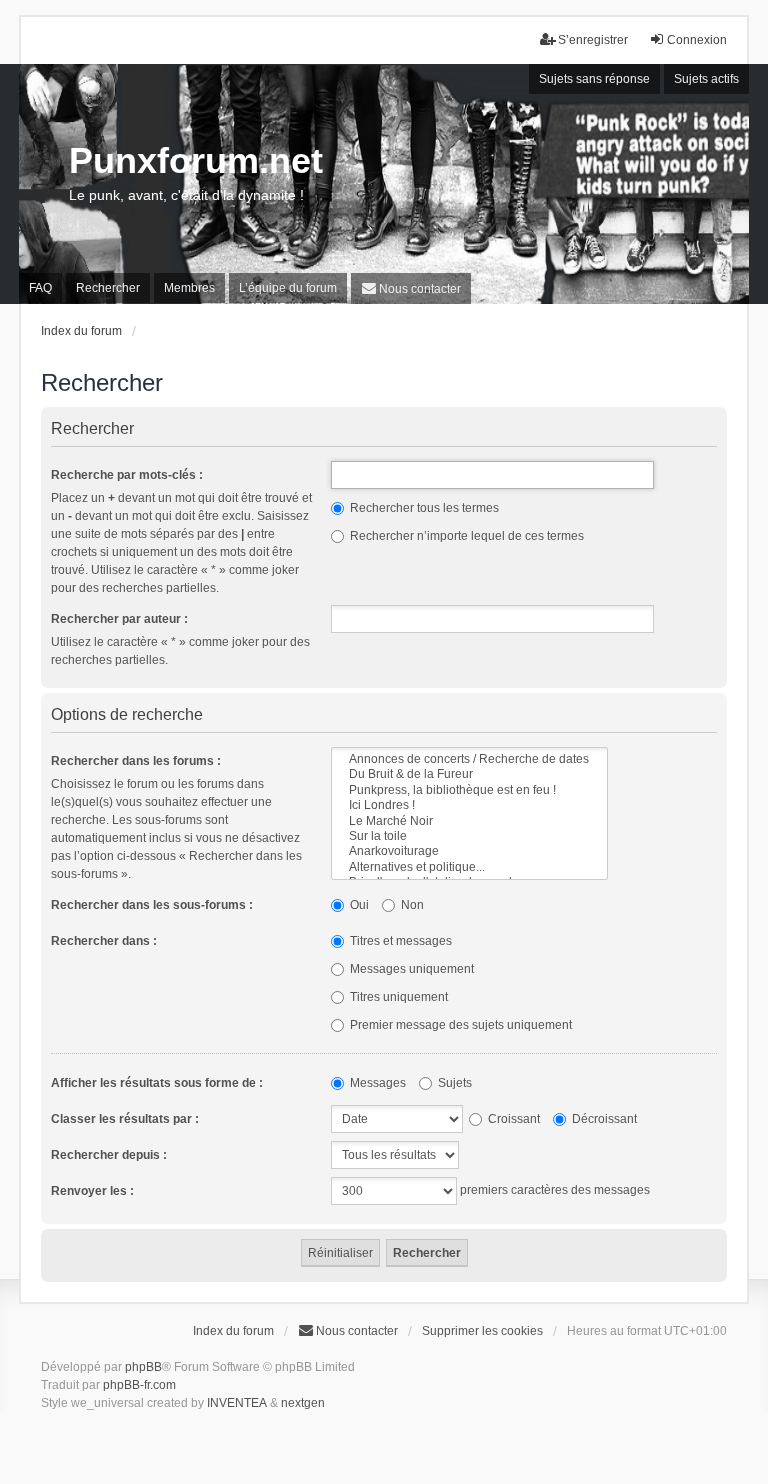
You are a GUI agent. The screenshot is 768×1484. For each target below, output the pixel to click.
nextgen (303, 1403)
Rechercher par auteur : (119, 619)
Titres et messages (399, 941)
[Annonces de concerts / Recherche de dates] (469, 759)
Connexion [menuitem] (697, 40)
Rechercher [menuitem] (108, 288)
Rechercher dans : (104, 941)
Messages (376, 1083)
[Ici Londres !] (469, 805)
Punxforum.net (196, 160)
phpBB (143, 1367)
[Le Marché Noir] (469, 821)
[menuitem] (411, 288)
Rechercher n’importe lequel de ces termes (465, 536)
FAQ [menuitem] (40, 288)
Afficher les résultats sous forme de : (157, 1083)
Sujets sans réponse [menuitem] (594, 79)
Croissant (512, 1119)
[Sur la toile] (469, 836)
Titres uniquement (397, 997)
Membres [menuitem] (189, 288)
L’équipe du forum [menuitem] (288, 288)
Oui (358, 905)
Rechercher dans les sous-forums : (152, 905)
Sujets (453, 1083)
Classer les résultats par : (125, 1119)
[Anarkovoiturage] (469, 851)
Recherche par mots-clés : (127, 475)
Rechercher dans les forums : (136, 761)
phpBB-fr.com (139, 1385)
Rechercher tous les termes (423, 508)
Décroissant (603, 1119)
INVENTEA (237, 1403)
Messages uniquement (410, 969)
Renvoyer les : (92, 1191)
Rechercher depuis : (109, 1155)
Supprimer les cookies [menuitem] (482, 1331)
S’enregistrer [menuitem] (593, 40)
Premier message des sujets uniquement (459, 1025)
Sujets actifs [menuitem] (706, 79)
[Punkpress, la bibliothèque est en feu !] (469, 790)
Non (411, 905)
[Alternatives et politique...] (469, 867)
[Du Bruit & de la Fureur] (469, 774)
